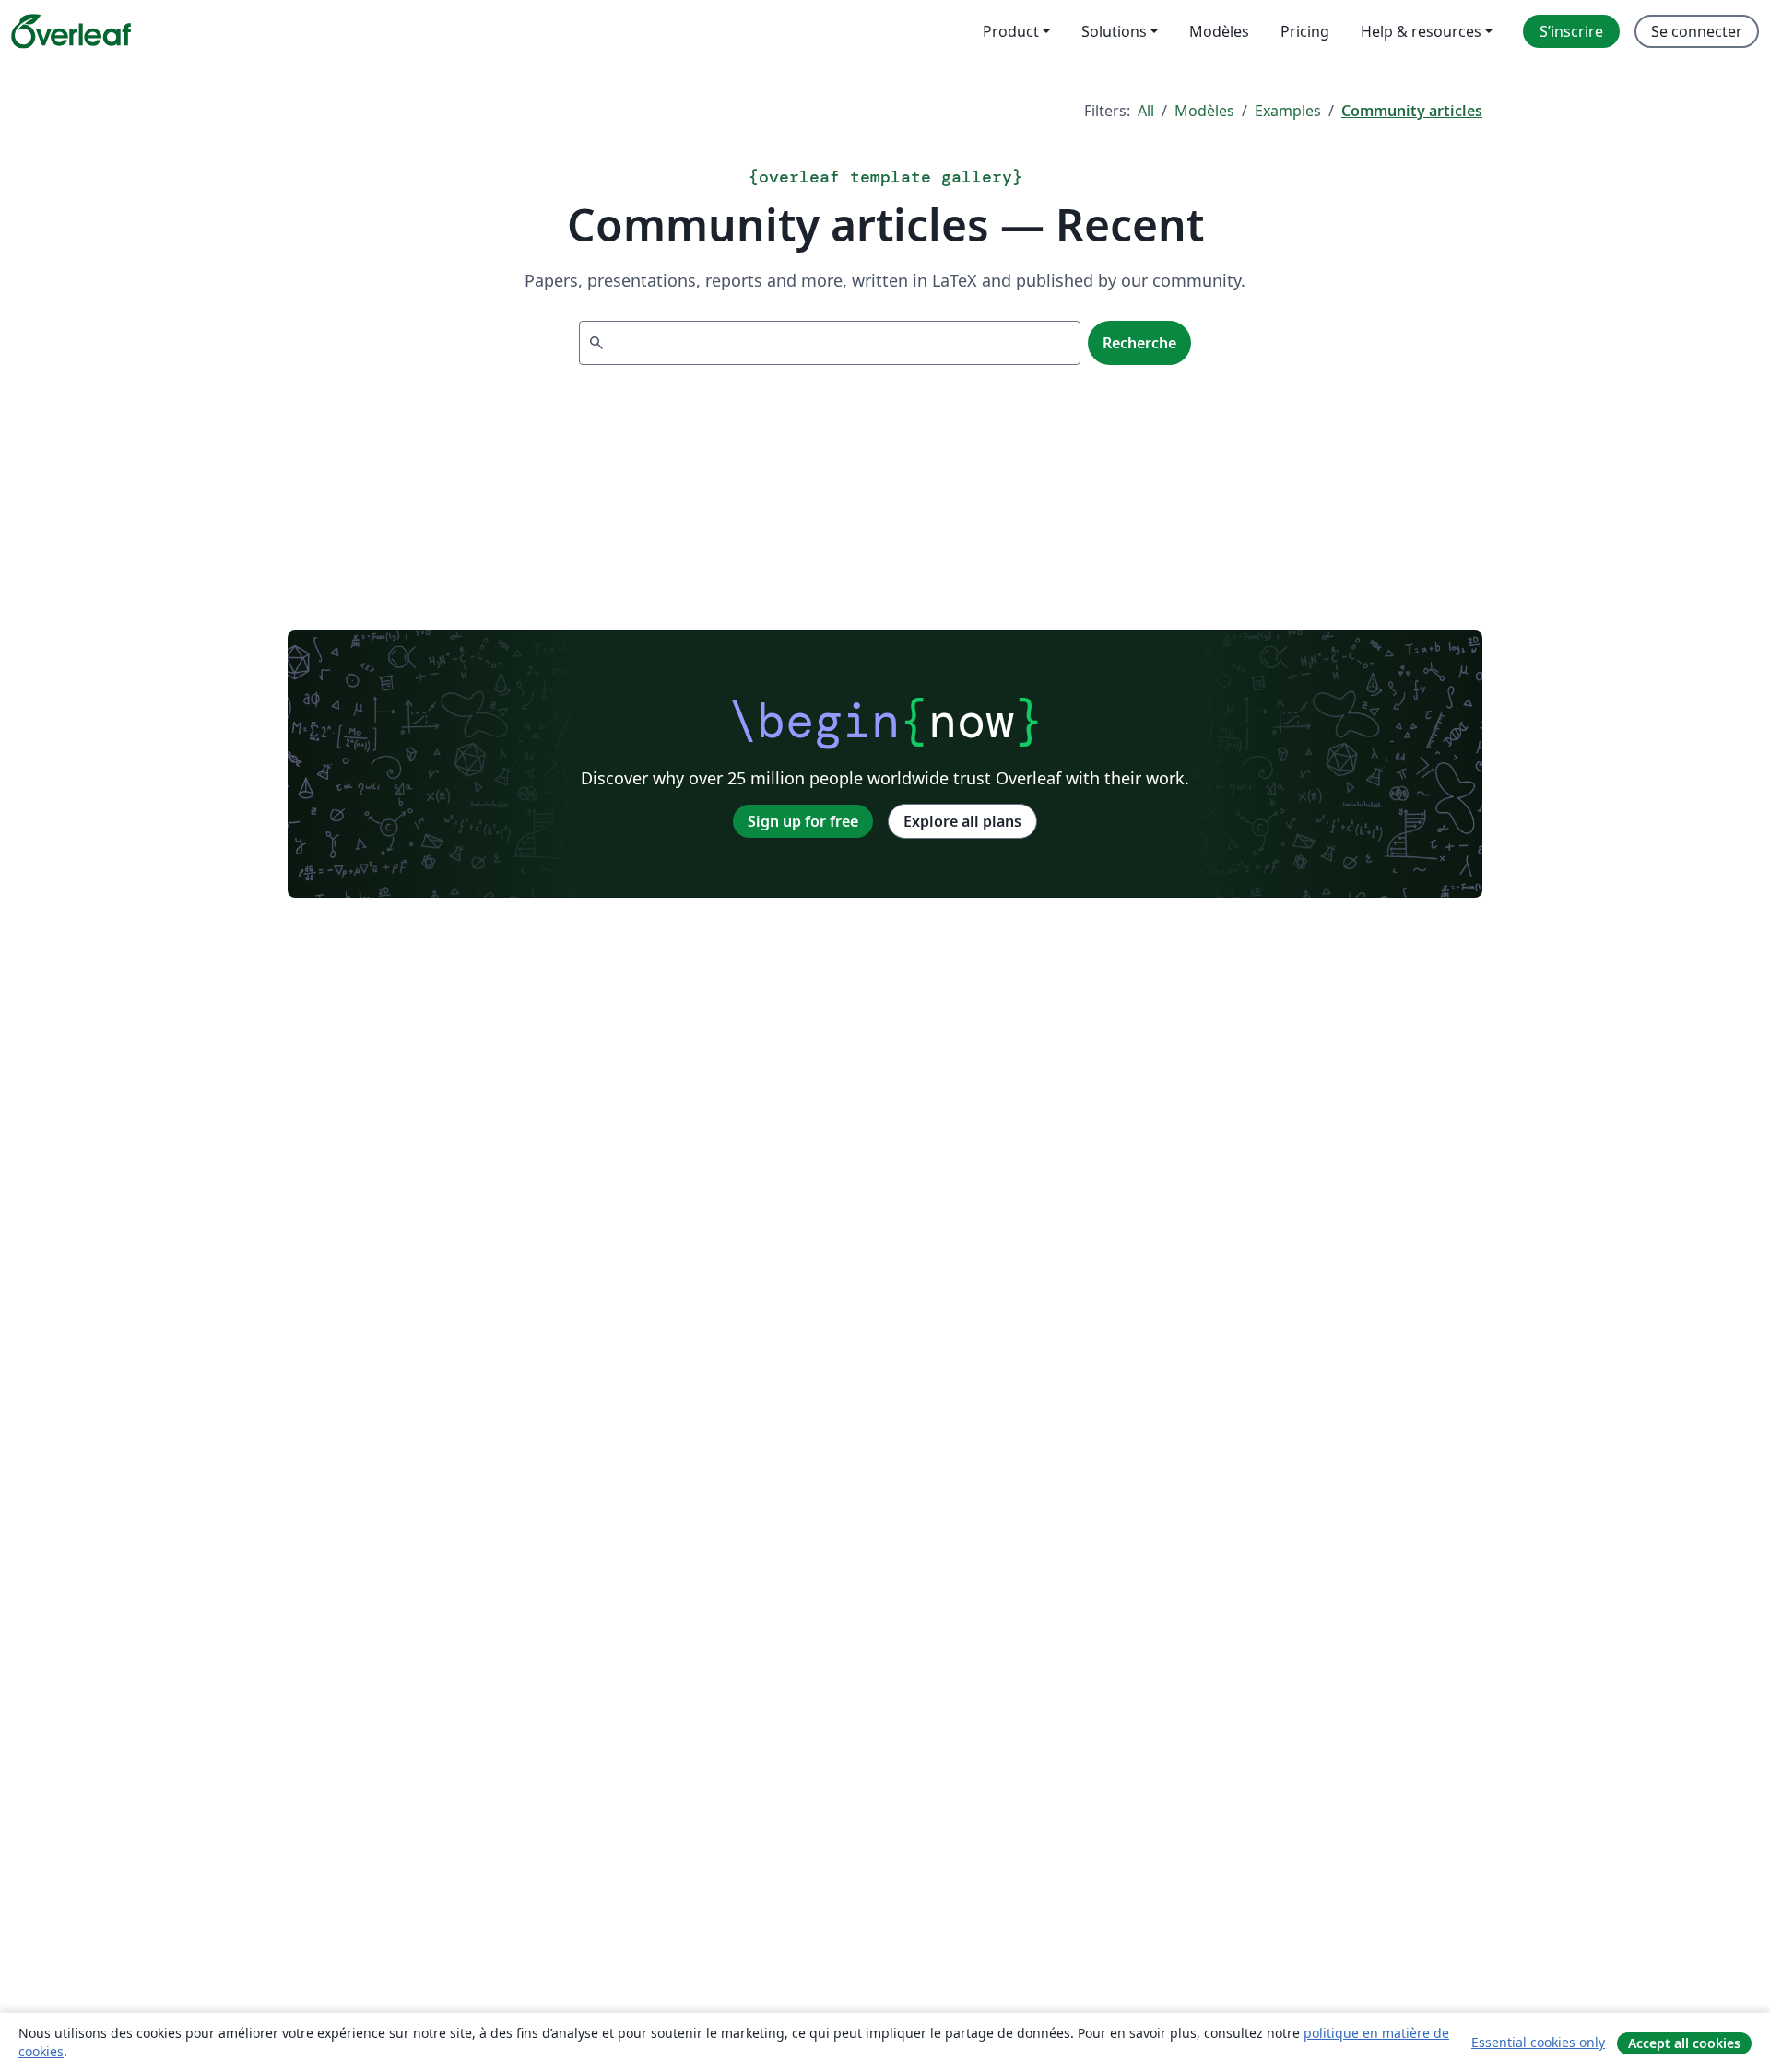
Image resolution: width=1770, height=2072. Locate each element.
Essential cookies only (1538, 2042)
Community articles (1412, 111)
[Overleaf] (71, 31)
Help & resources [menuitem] (1421, 31)
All (1146, 111)
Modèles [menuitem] (1219, 31)
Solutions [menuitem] (1114, 31)
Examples (1288, 111)
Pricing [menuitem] (1305, 31)
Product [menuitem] (1011, 31)
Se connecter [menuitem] (1697, 31)
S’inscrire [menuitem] (1571, 31)
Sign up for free (803, 821)
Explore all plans (962, 821)
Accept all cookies (1684, 2043)
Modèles (1204, 111)
